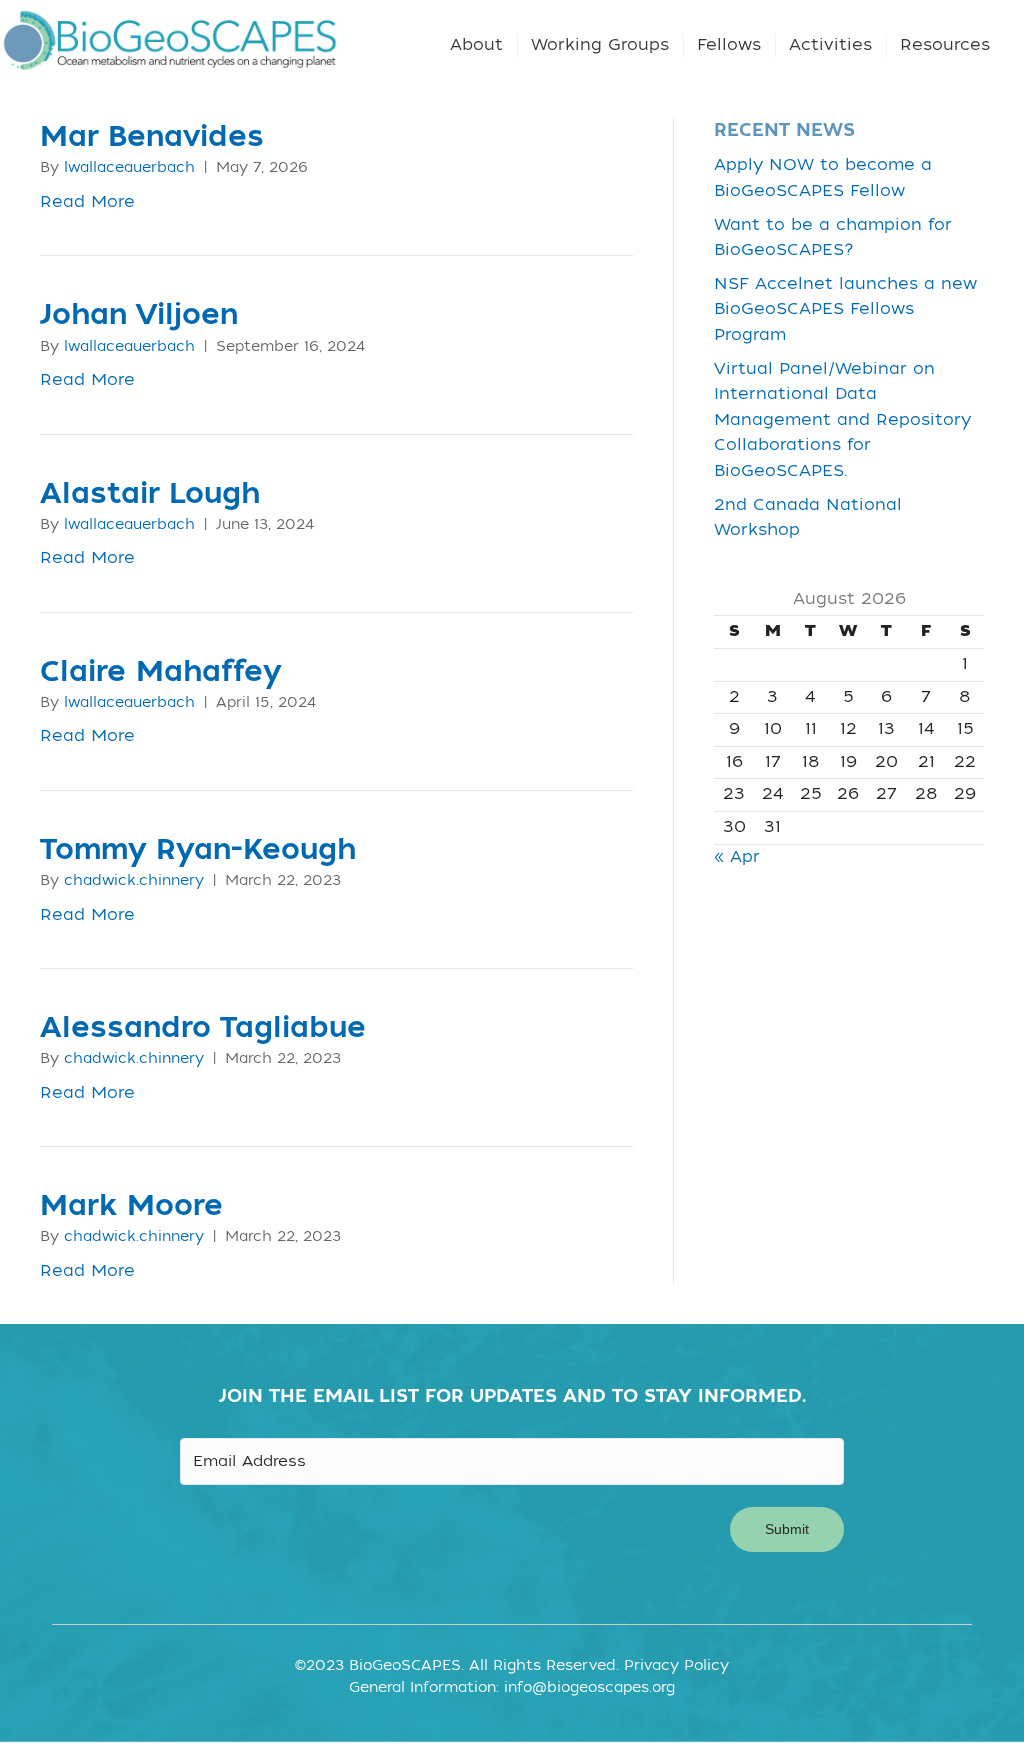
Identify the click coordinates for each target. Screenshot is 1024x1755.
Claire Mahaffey (160, 672)
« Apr (737, 857)
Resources (945, 45)
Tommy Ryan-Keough (198, 850)
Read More (87, 202)
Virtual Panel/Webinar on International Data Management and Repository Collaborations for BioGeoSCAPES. (842, 420)
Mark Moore (131, 1206)
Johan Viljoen (139, 315)
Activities (830, 45)
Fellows (729, 45)
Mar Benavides (152, 137)
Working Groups (600, 45)
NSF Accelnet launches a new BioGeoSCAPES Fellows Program (845, 309)
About (476, 45)
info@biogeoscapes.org (589, 1687)
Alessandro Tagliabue (203, 1028)
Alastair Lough (150, 494)
